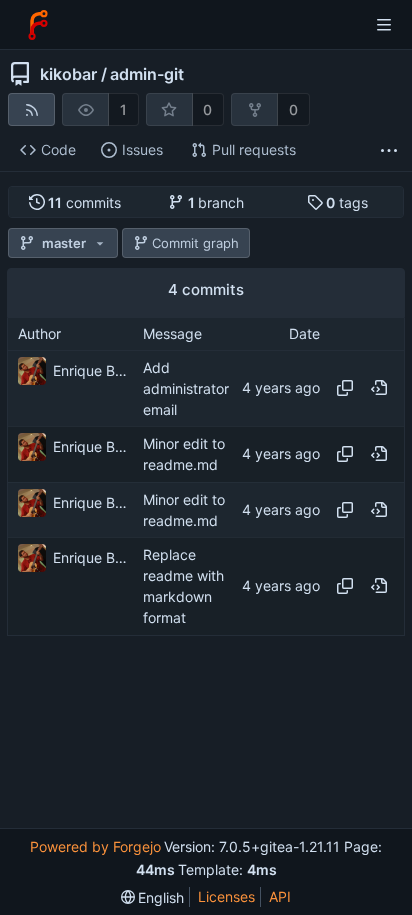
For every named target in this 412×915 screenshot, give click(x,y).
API (280, 896)
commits (84, 202)
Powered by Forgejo (95, 846)
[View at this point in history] (379, 388)
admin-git (147, 74)
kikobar (68, 74)
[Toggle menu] (384, 25)
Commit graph (195, 243)
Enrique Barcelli (93, 370)
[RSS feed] (31, 109)
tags (347, 202)
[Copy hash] (345, 388)
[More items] (389, 150)
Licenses (226, 896)
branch (216, 202)
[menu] (153, 897)
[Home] (38, 25)
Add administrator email (186, 388)
